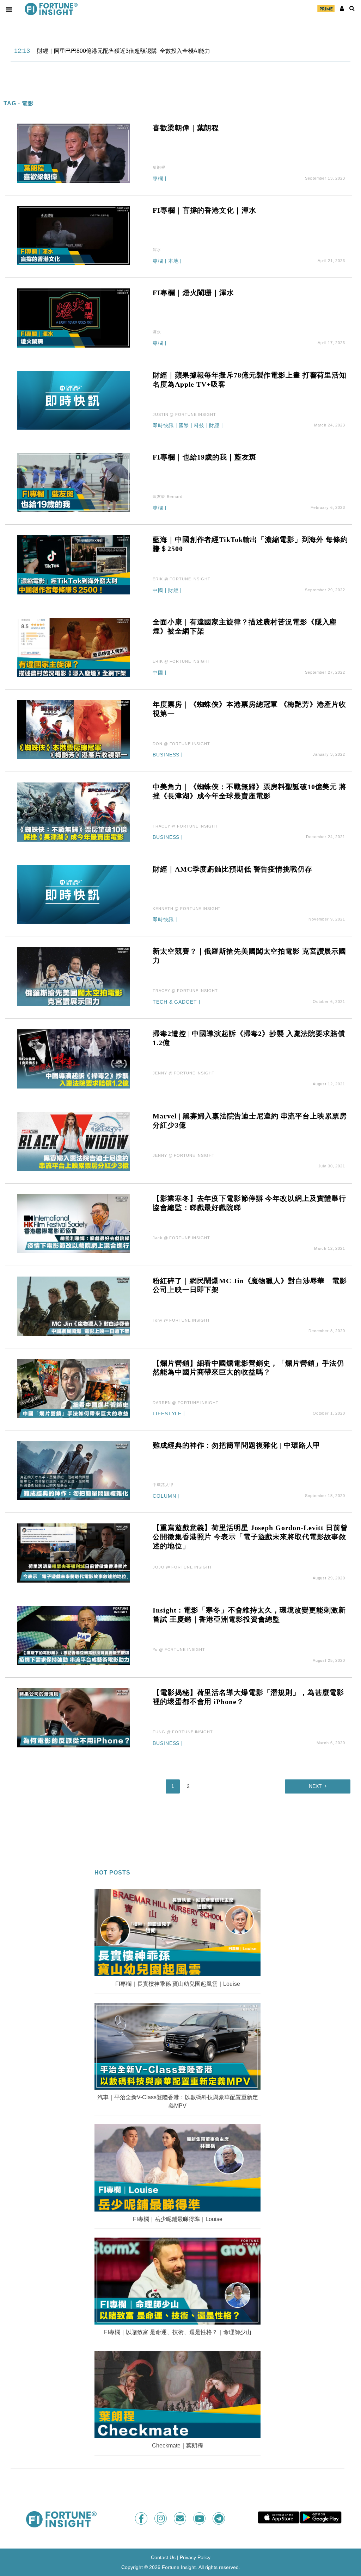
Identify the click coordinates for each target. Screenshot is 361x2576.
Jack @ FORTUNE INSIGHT (181, 1238)
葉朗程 (159, 167)
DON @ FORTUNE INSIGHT (181, 744)
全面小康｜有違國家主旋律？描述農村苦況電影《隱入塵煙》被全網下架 (245, 626)
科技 (199, 426)
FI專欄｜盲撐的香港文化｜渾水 (204, 210)
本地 (173, 261)
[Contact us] (181, 2518)
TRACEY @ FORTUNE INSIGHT (185, 826)
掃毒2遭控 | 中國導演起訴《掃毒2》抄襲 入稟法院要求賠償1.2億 (249, 1038)
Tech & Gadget (175, 1002)
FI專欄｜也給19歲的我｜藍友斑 (204, 457)
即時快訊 (163, 426)
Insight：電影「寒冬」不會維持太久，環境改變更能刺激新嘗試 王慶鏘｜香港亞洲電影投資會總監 (249, 1615)
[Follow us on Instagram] (161, 2518)
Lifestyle (167, 1414)
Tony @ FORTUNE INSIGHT (181, 1320)
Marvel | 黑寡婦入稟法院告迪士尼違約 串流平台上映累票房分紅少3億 (250, 1121)
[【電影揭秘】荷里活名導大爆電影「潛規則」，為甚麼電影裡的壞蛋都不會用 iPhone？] (74, 1717)
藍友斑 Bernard (168, 497)
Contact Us (163, 2557)
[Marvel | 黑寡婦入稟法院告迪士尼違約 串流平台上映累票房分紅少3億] (74, 1141)
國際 (184, 426)
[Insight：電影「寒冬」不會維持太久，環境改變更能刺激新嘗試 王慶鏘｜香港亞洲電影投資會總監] (74, 1635)
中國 (158, 590)
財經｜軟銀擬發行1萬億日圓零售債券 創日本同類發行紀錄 (110, 51)
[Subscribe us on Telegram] (219, 2518)
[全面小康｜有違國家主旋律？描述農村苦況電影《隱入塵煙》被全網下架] (74, 647)
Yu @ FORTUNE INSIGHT (179, 1649)
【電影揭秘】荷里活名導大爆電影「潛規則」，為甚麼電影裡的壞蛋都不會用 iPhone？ (248, 1697)
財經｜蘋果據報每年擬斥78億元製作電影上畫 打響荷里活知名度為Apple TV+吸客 (250, 380)
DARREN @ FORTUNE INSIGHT (185, 1403)
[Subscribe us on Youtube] (200, 2518)
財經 (214, 426)
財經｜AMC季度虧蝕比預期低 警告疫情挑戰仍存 (232, 869)
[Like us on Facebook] (142, 2518)
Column (164, 1496)
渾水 (157, 250)
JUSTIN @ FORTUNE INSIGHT (184, 414)
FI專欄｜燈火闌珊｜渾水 (193, 293)
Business (166, 755)
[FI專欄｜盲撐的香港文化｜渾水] (74, 235)
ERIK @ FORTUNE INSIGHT (181, 579)
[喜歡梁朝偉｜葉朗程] (74, 153)
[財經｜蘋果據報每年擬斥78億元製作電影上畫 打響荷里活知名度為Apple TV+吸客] (74, 400)
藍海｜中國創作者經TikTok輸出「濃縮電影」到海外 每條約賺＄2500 (250, 544)
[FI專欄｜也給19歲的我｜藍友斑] (74, 482)
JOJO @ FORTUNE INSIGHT (182, 1567)
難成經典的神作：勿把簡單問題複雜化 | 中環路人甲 (237, 1445)
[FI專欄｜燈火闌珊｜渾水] (74, 317)
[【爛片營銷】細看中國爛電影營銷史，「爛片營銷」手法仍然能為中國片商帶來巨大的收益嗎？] (74, 1388)
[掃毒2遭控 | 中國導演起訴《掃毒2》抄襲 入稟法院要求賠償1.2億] (74, 1058)
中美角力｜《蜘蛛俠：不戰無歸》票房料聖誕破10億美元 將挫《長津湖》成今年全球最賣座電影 (250, 791)
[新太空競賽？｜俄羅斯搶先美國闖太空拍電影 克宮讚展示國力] (74, 976)
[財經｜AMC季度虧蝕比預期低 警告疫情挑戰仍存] (74, 894)
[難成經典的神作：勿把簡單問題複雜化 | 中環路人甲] (74, 1470)
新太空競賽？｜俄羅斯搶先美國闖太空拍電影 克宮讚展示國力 (249, 956)
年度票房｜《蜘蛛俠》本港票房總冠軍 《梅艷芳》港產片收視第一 (249, 709)
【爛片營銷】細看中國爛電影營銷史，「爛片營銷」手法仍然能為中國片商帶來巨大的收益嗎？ (248, 1368)
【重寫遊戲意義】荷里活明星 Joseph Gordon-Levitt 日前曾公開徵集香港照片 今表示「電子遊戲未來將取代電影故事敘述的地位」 (250, 1537)
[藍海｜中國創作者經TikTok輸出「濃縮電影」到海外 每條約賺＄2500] (74, 564)
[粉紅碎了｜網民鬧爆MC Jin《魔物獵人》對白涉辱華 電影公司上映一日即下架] (74, 1306)
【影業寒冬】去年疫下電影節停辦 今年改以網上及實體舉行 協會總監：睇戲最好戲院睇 (249, 1203)
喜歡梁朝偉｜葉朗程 (186, 128)
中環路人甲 (163, 1485)
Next (315, 1786)
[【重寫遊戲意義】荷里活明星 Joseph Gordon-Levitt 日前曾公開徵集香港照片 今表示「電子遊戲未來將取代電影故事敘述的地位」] (74, 1553)
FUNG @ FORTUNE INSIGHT (183, 1732)
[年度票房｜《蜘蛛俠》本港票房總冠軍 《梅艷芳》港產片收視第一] (74, 729)
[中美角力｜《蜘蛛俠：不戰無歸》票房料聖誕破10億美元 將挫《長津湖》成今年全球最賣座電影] (74, 812)
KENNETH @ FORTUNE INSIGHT (187, 909)
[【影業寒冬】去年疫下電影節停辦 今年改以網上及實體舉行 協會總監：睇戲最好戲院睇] (74, 1223)
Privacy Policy (195, 2557)
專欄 (158, 179)
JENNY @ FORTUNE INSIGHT (183, 1073)
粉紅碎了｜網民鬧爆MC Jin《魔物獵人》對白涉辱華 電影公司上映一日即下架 (250, 1285)
